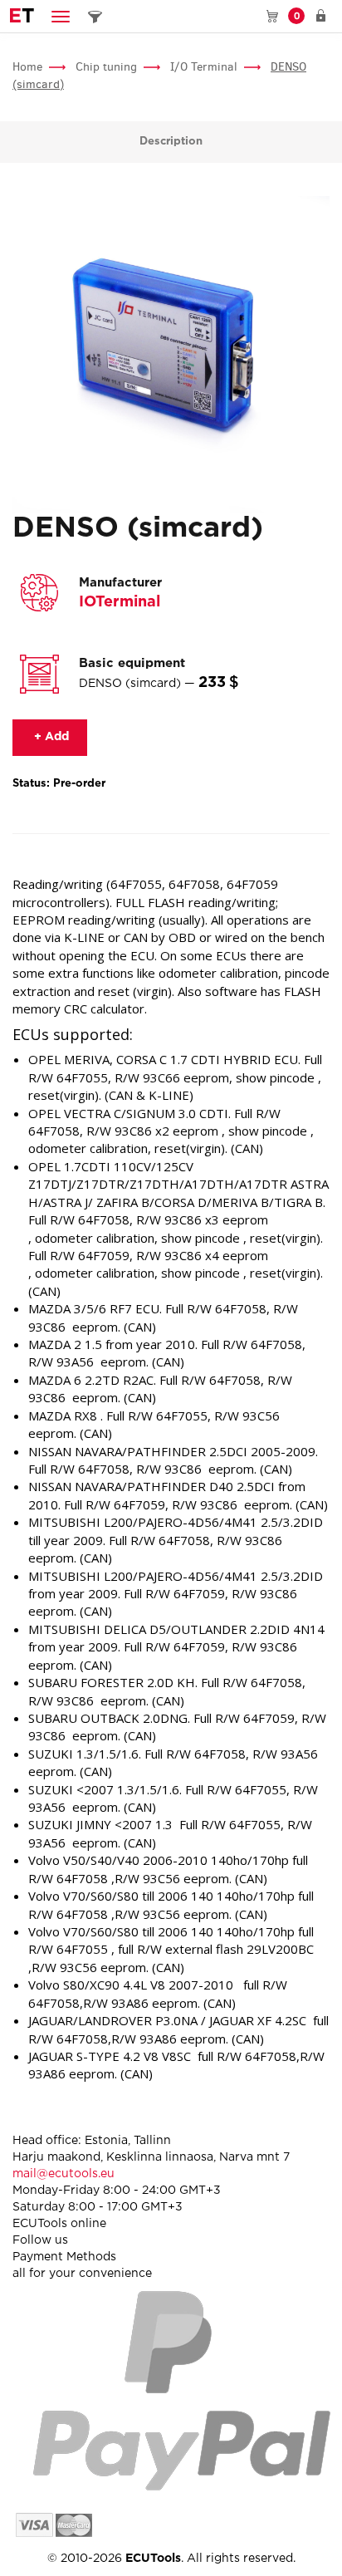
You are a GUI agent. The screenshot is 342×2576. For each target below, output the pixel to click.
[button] (61, 16)
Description (171, 142)
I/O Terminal (204, 67)
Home (27, 67)
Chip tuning (106, 67)
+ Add (50, 737)
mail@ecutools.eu (64, 2174)
